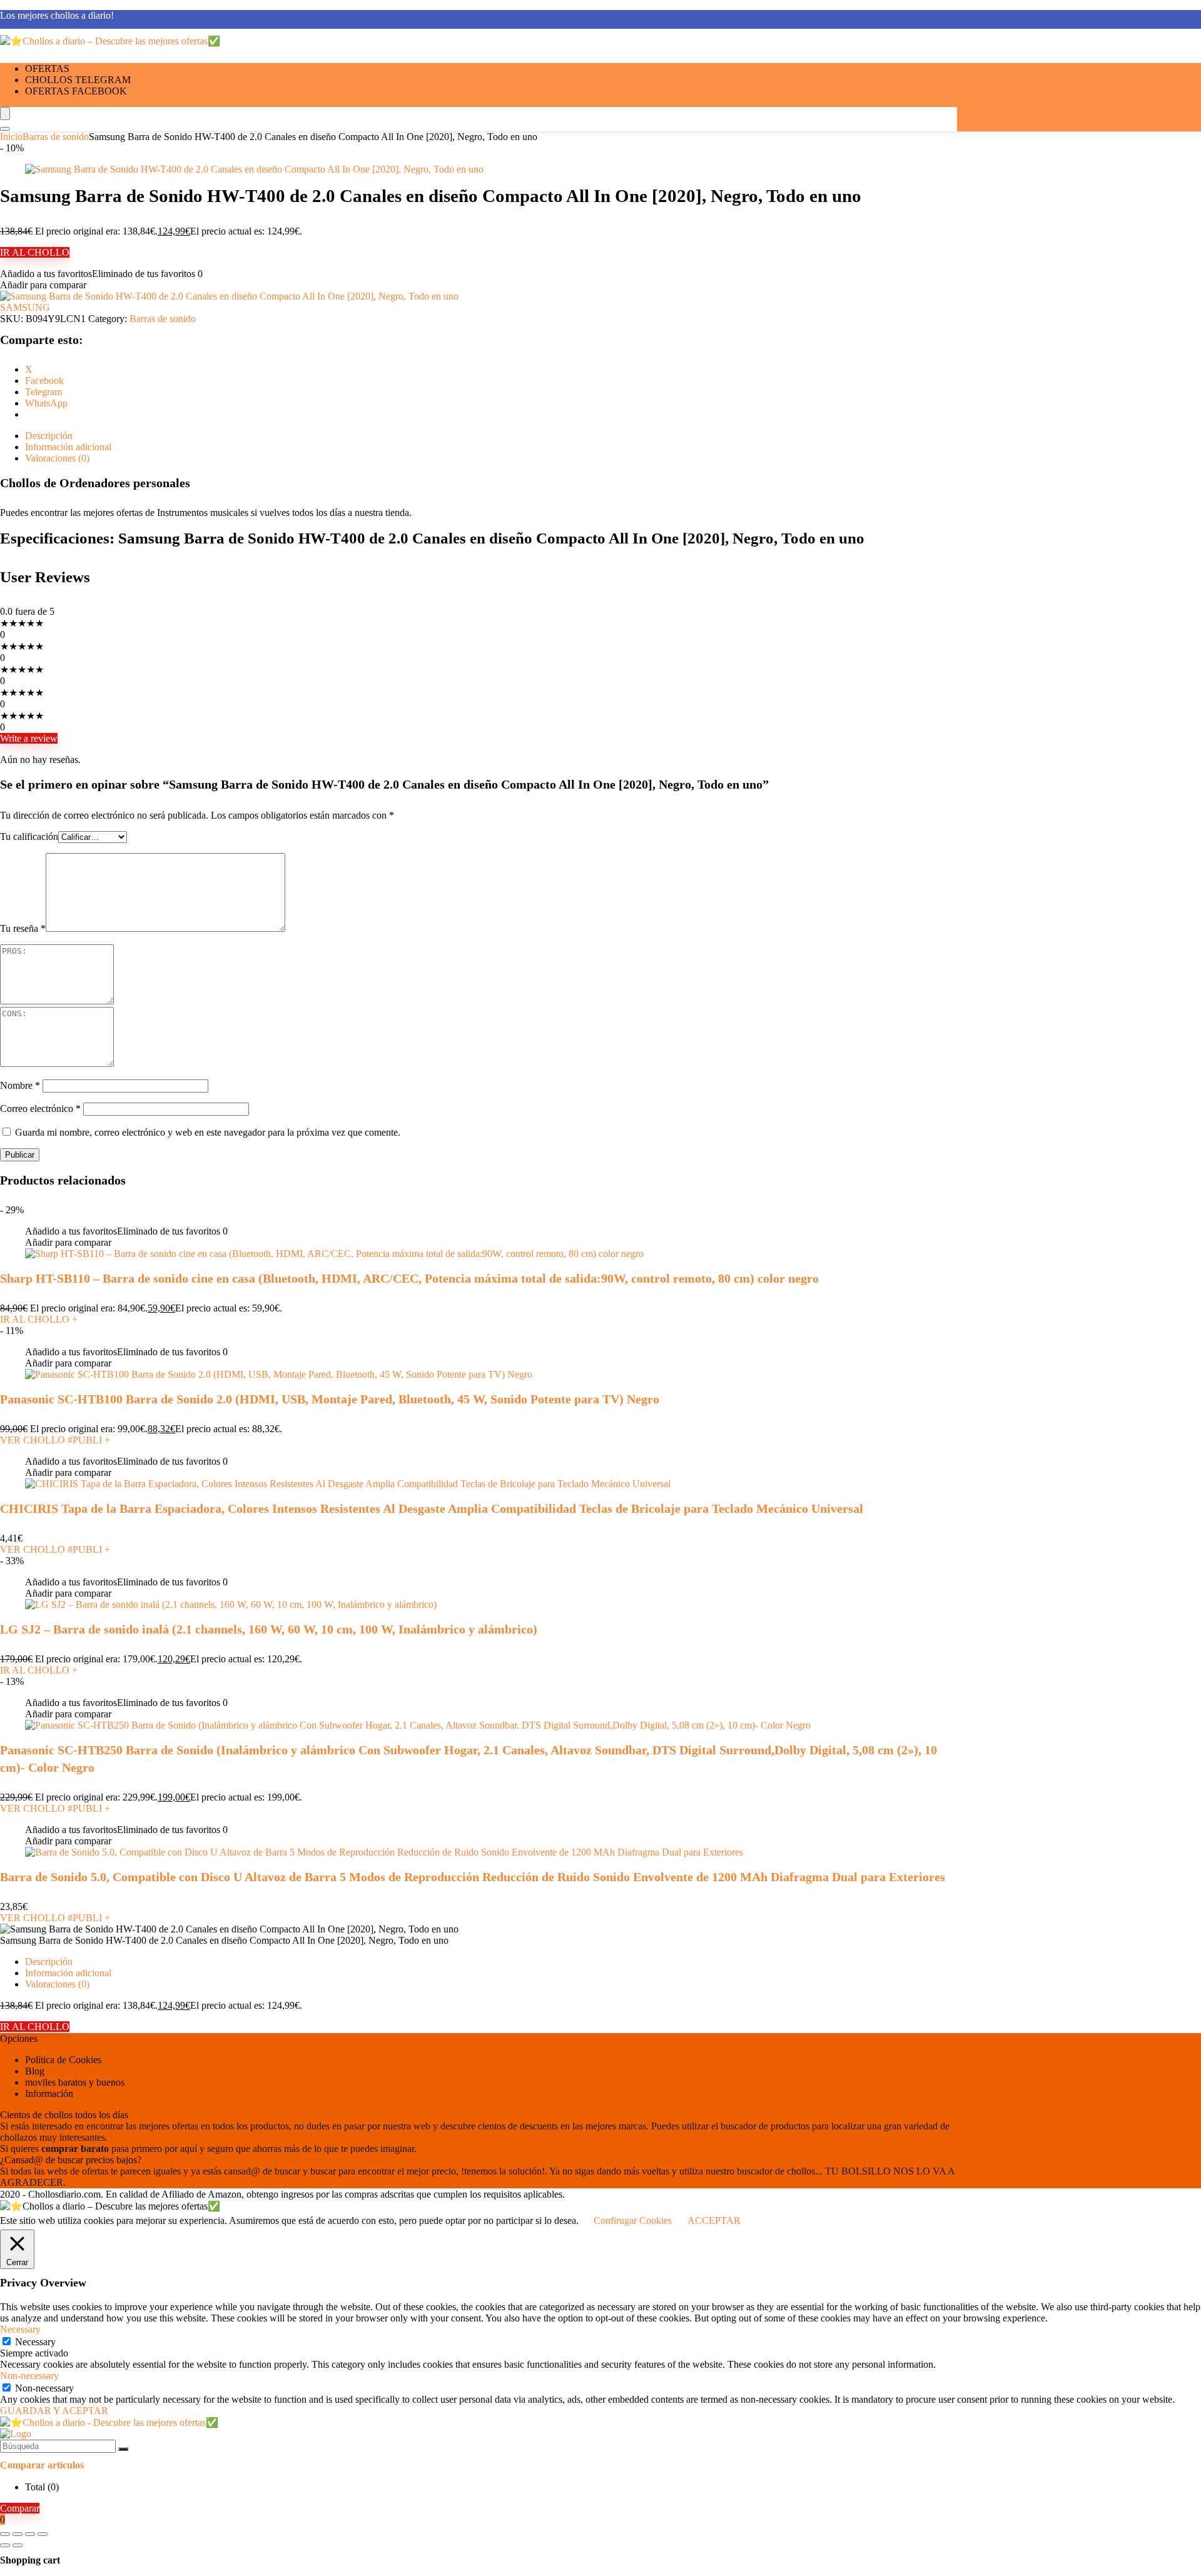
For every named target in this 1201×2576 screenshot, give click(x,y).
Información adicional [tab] (68, 447)
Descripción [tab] (49, 436)
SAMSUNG (25, 307)
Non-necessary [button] (29, 2376)
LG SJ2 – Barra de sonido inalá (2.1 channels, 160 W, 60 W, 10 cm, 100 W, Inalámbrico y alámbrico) (269, 1629)
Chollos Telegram (78, 80)
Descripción (49, 1962)
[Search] (5, 129)
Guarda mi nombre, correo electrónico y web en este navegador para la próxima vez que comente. (208, 1132)
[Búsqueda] (123, 2449)
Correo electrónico (40, 1109)
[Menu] (5, 114)
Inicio (11, 137)
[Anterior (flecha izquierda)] (5, 2545)
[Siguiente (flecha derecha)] (18, 2545)
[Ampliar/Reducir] (5, 2534)
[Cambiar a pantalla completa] (18, 2534)
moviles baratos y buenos (75, 2082)
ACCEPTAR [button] (714, 2220)
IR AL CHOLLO (35, 252)
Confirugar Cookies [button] (633, 2220)
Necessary (35, 2342)
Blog (35, 2071)
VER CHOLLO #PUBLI (55, 1440)
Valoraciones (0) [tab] (57, 458)
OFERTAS (47, 68)
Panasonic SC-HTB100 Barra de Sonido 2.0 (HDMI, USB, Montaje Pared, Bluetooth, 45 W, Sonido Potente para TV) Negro (330, 1399)
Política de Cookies (63, 2060)
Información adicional (68, 1973)
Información (49, 2094)
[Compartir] (30, 2534)
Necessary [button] (20, 2329)
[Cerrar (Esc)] (43, 2534)
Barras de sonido (56, 137)
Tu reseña (23, 928)
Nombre (20, 1085)
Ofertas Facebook (76, 91)
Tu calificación (29, 836)
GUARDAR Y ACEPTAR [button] (54, 2411)
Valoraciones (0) (57, 1984)
